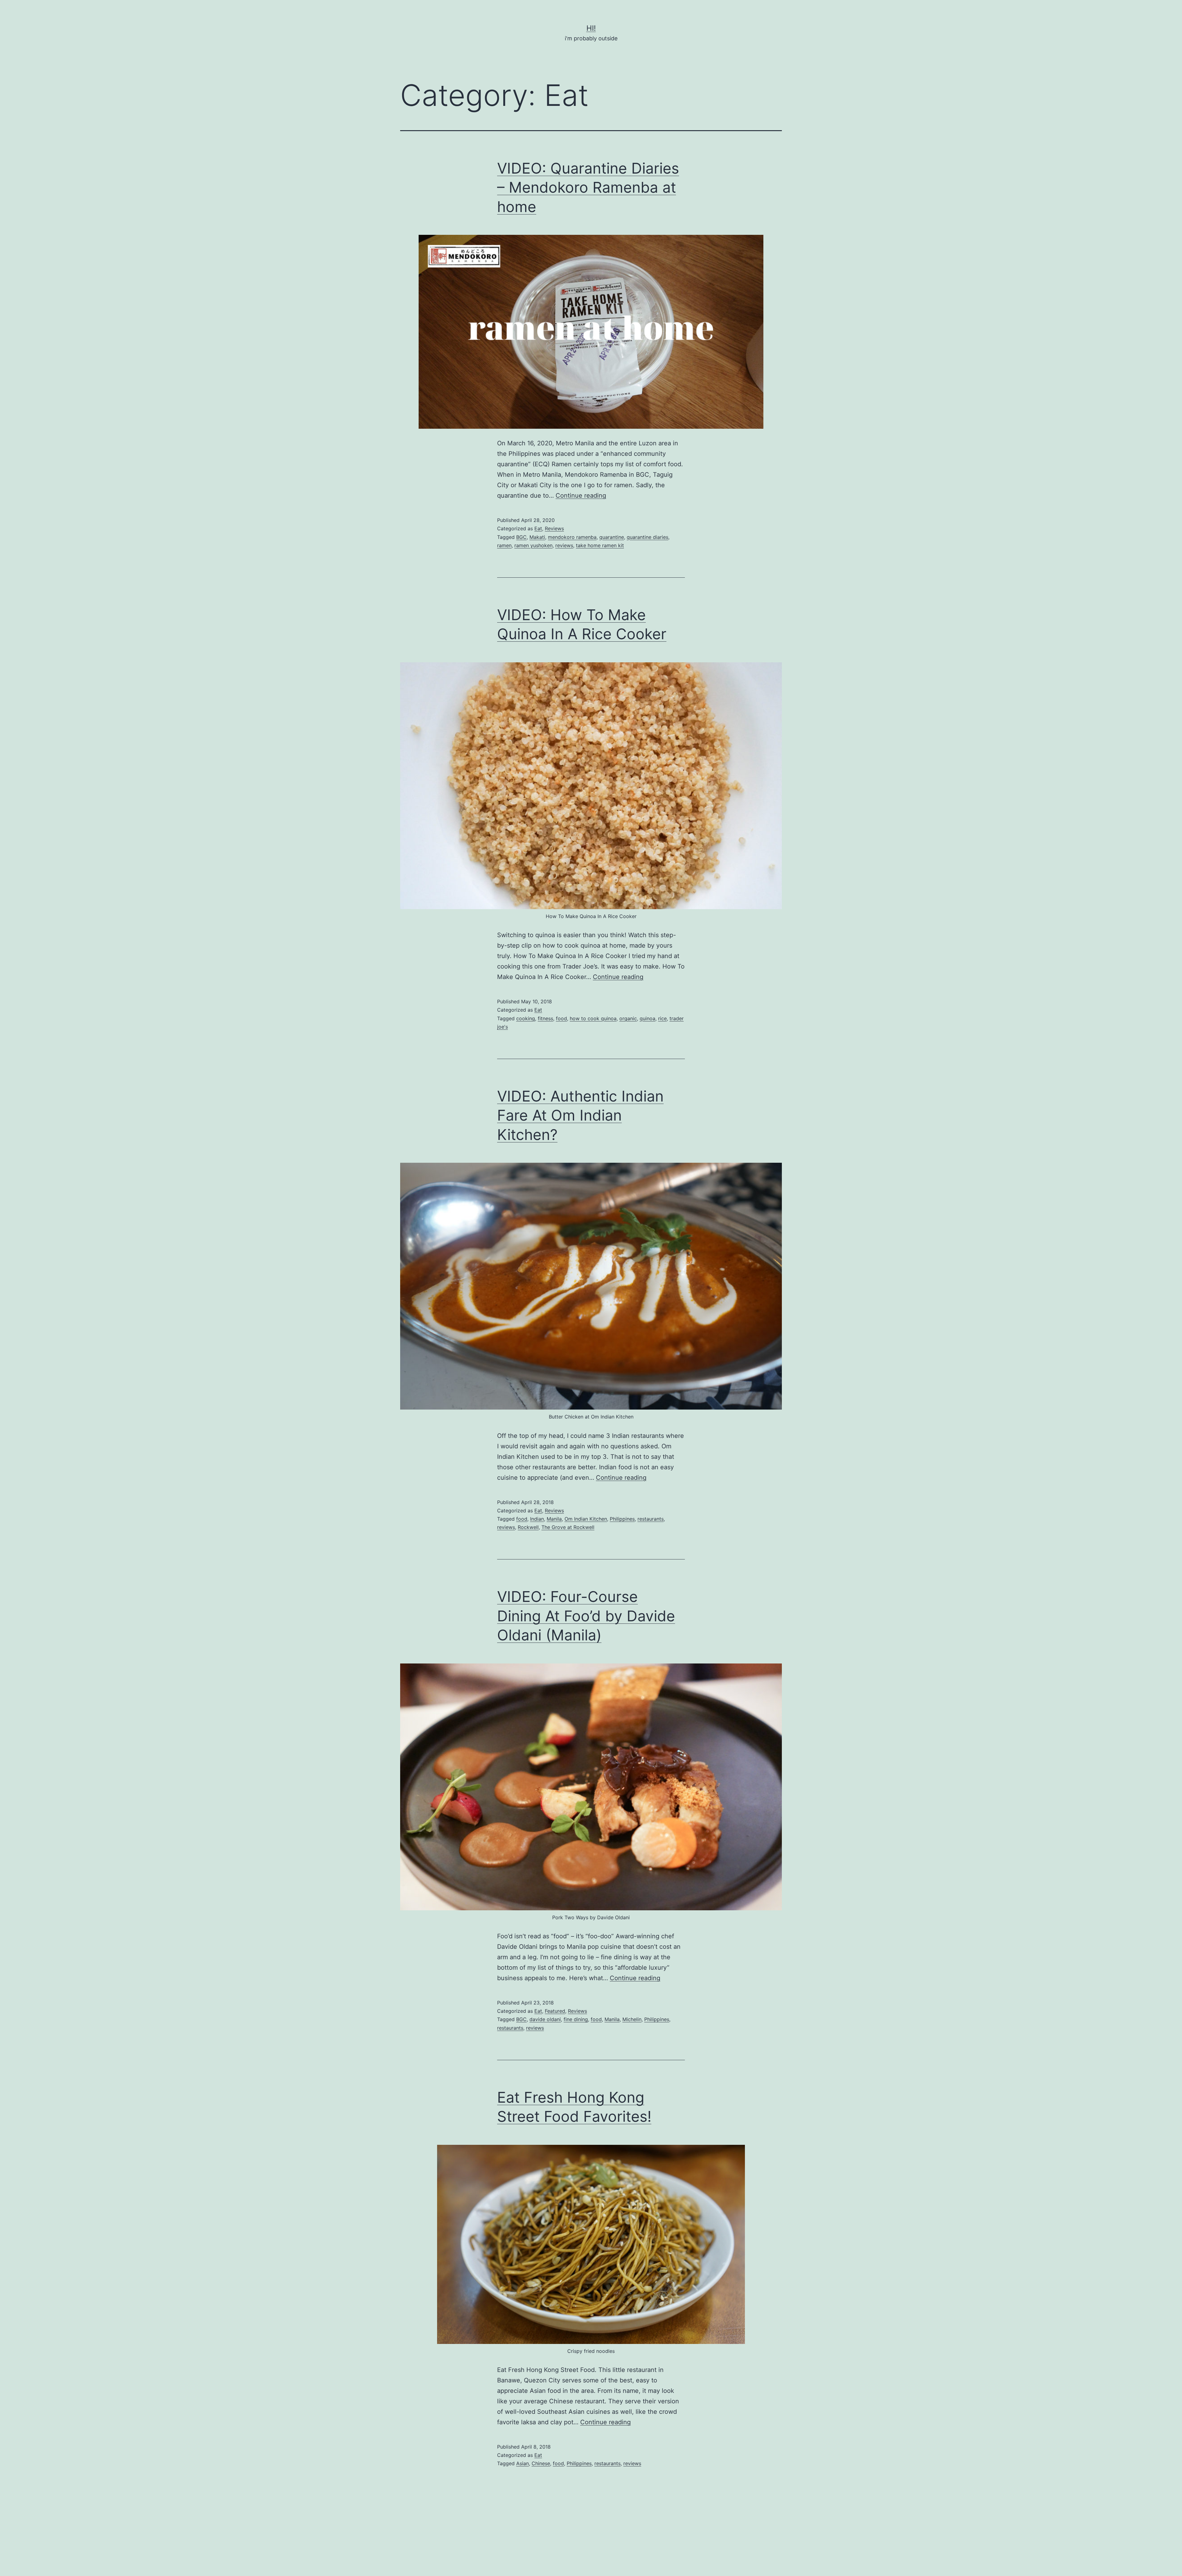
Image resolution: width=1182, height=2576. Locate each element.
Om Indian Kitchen (586, 1519)
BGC (521, 537)
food (561, 1018)
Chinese (541, 2463)
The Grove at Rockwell (568, 1527)
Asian (523, 2463)
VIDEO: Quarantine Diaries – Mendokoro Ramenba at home (588, 187)
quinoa (647, 1018)
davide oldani (545, 2019)
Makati (537, 537)
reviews (564, 545)
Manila (554, 1519)
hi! (591, 28)
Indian (537, 1519)
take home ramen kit (600, 545)
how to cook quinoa (593, 1018)
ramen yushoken (533, 545)
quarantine (612, 537)
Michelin (632, 2019)
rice (662, 1018)
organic (628, 1018)
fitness (545, 1018)
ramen (504, 545)
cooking (526, 1018)
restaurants (651, 1519)
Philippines (622, 1519)
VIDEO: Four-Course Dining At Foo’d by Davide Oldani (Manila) (586, 1616)
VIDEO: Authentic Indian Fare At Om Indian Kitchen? (580, 1115)
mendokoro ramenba (572, 537)
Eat (538, 528)
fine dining (576, 2019)
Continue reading (581, 496)
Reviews (554, 528)
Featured (555, 2011)
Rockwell (528, 1527)
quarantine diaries (647, 537)
